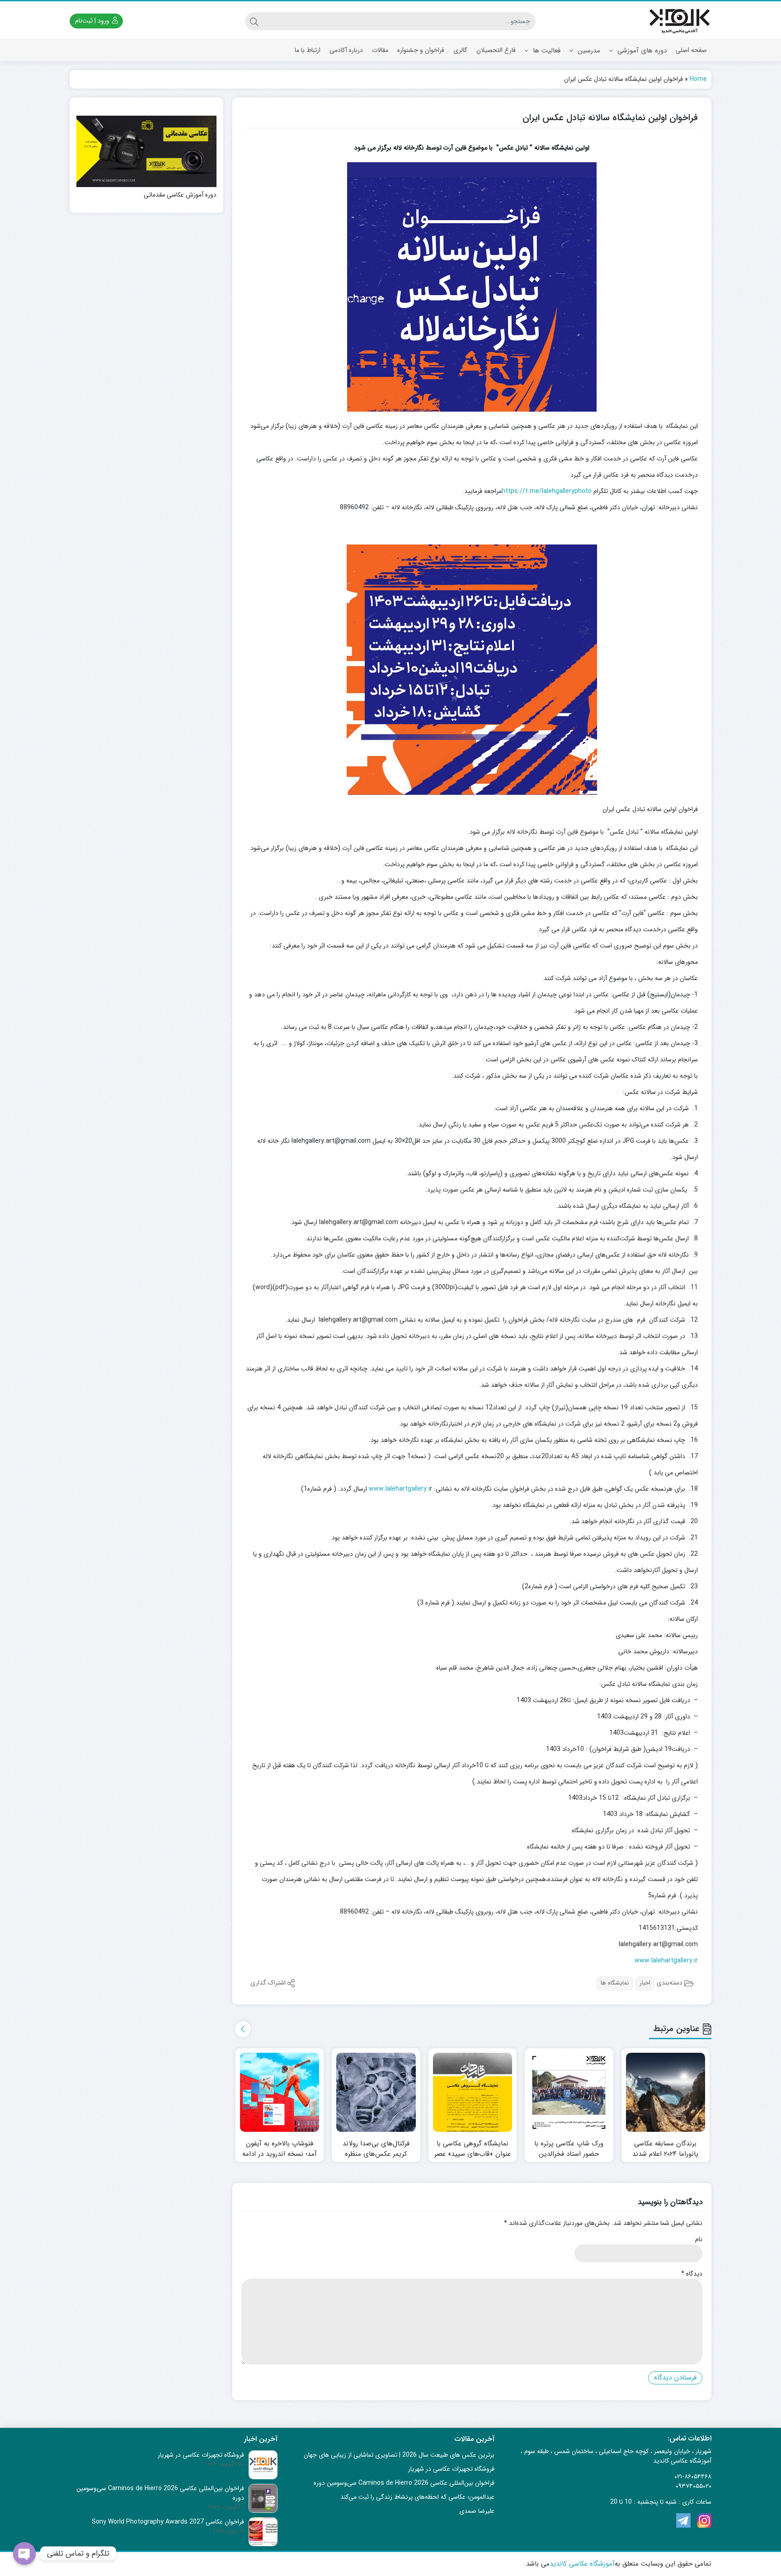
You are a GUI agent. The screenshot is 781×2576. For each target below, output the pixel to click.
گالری (460, 50)
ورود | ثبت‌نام (93, 21)
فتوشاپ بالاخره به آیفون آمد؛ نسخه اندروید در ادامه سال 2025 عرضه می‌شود (280, 2154)
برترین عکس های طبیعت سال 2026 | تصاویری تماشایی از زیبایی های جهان (399, 2455)
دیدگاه (692, 2274)
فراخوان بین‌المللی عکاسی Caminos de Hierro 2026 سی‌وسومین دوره (404, 2483)
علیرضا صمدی (477, 2511)
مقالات (380, 50)
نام (699, 2240)
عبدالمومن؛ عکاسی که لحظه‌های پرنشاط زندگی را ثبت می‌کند (417, 2497)
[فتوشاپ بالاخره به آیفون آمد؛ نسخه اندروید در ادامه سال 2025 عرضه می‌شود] (280, 2093)
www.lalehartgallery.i (399, 1489)
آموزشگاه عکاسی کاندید (582, 2564)
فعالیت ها (546, 51)
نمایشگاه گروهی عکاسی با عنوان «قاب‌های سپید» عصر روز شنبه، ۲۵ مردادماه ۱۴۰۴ (473, 2154)
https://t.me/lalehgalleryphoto (547, 491)
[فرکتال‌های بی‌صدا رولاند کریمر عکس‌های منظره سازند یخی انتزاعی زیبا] (376, 2093)
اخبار (645, 1983)
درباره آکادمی (346, 50)
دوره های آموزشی (641, 51)
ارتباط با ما (308, 50)
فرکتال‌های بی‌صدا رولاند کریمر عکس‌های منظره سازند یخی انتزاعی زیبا (376, 2154)
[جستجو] (254, 21)
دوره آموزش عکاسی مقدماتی (180, 195)
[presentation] (243, 2029)
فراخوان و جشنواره (421, 50)
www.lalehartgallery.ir (666, 1961)
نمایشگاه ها (615, 1983)
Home (698, 79)
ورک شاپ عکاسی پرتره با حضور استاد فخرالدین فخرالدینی (569, 2154)
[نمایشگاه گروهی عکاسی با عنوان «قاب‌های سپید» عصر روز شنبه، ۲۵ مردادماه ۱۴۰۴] (473, 2093)
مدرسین (588, 51)
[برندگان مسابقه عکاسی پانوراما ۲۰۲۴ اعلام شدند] (666, 2093)
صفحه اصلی (691, 50)
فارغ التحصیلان (496, 50)
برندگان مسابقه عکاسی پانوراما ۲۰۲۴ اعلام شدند (665, 2149)
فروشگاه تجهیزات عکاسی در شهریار (451, 2469)
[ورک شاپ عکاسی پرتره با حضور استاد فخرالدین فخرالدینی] (569, 2093)
